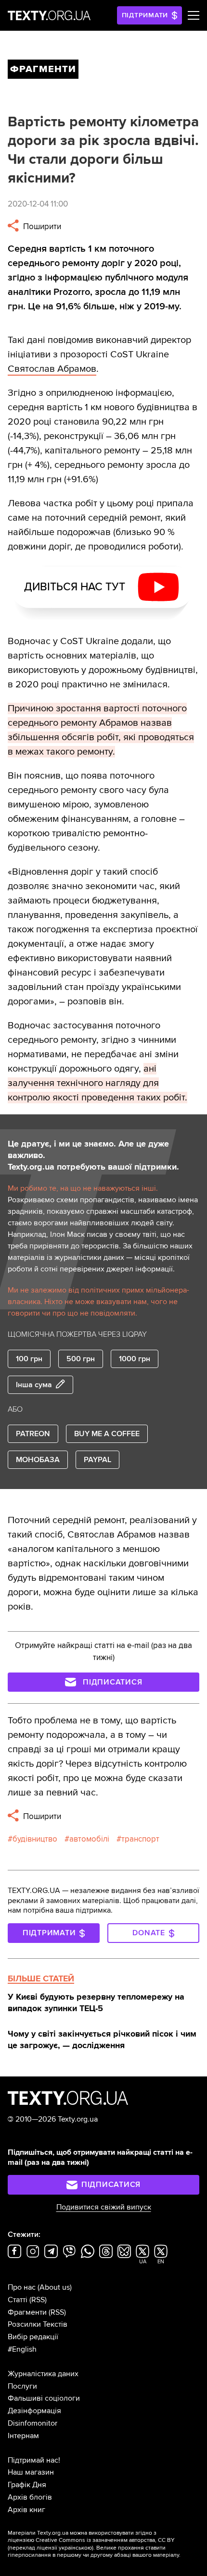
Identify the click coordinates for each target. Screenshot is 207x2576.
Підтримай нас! (34, 2460)
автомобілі (89, 1839)
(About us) (55, 2287)
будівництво (35, 1839)
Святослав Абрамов (52, 369)
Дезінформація (34, 2411)
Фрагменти (27, 2312)
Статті (18, 2300)
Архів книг (26, 2510)
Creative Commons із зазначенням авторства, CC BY (105, 2540)
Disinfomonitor (32, 2423)
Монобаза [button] (38, 1460)
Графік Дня (27, 2485)
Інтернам (23, 2436)
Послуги (22, 2386)
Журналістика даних (43, 2374)
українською (75, 2548)
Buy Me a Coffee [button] (107, 1434)
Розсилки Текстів (38, 2324)
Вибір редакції (33, 2337)
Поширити (41, 226)
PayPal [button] (97, 1460)
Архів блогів (30, 2497)
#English (22, 2349)
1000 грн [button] (135, 1359)
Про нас (22, 2287)
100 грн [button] (29, 1359)
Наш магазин (31, 2472)
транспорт (140, 1839)
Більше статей (41, 1978)
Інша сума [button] (34, 1385)
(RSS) (38, 2300)
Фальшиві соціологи (44, 2398)
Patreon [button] (33, 1434)
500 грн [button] (81, 1359)
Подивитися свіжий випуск (104, 2207)
